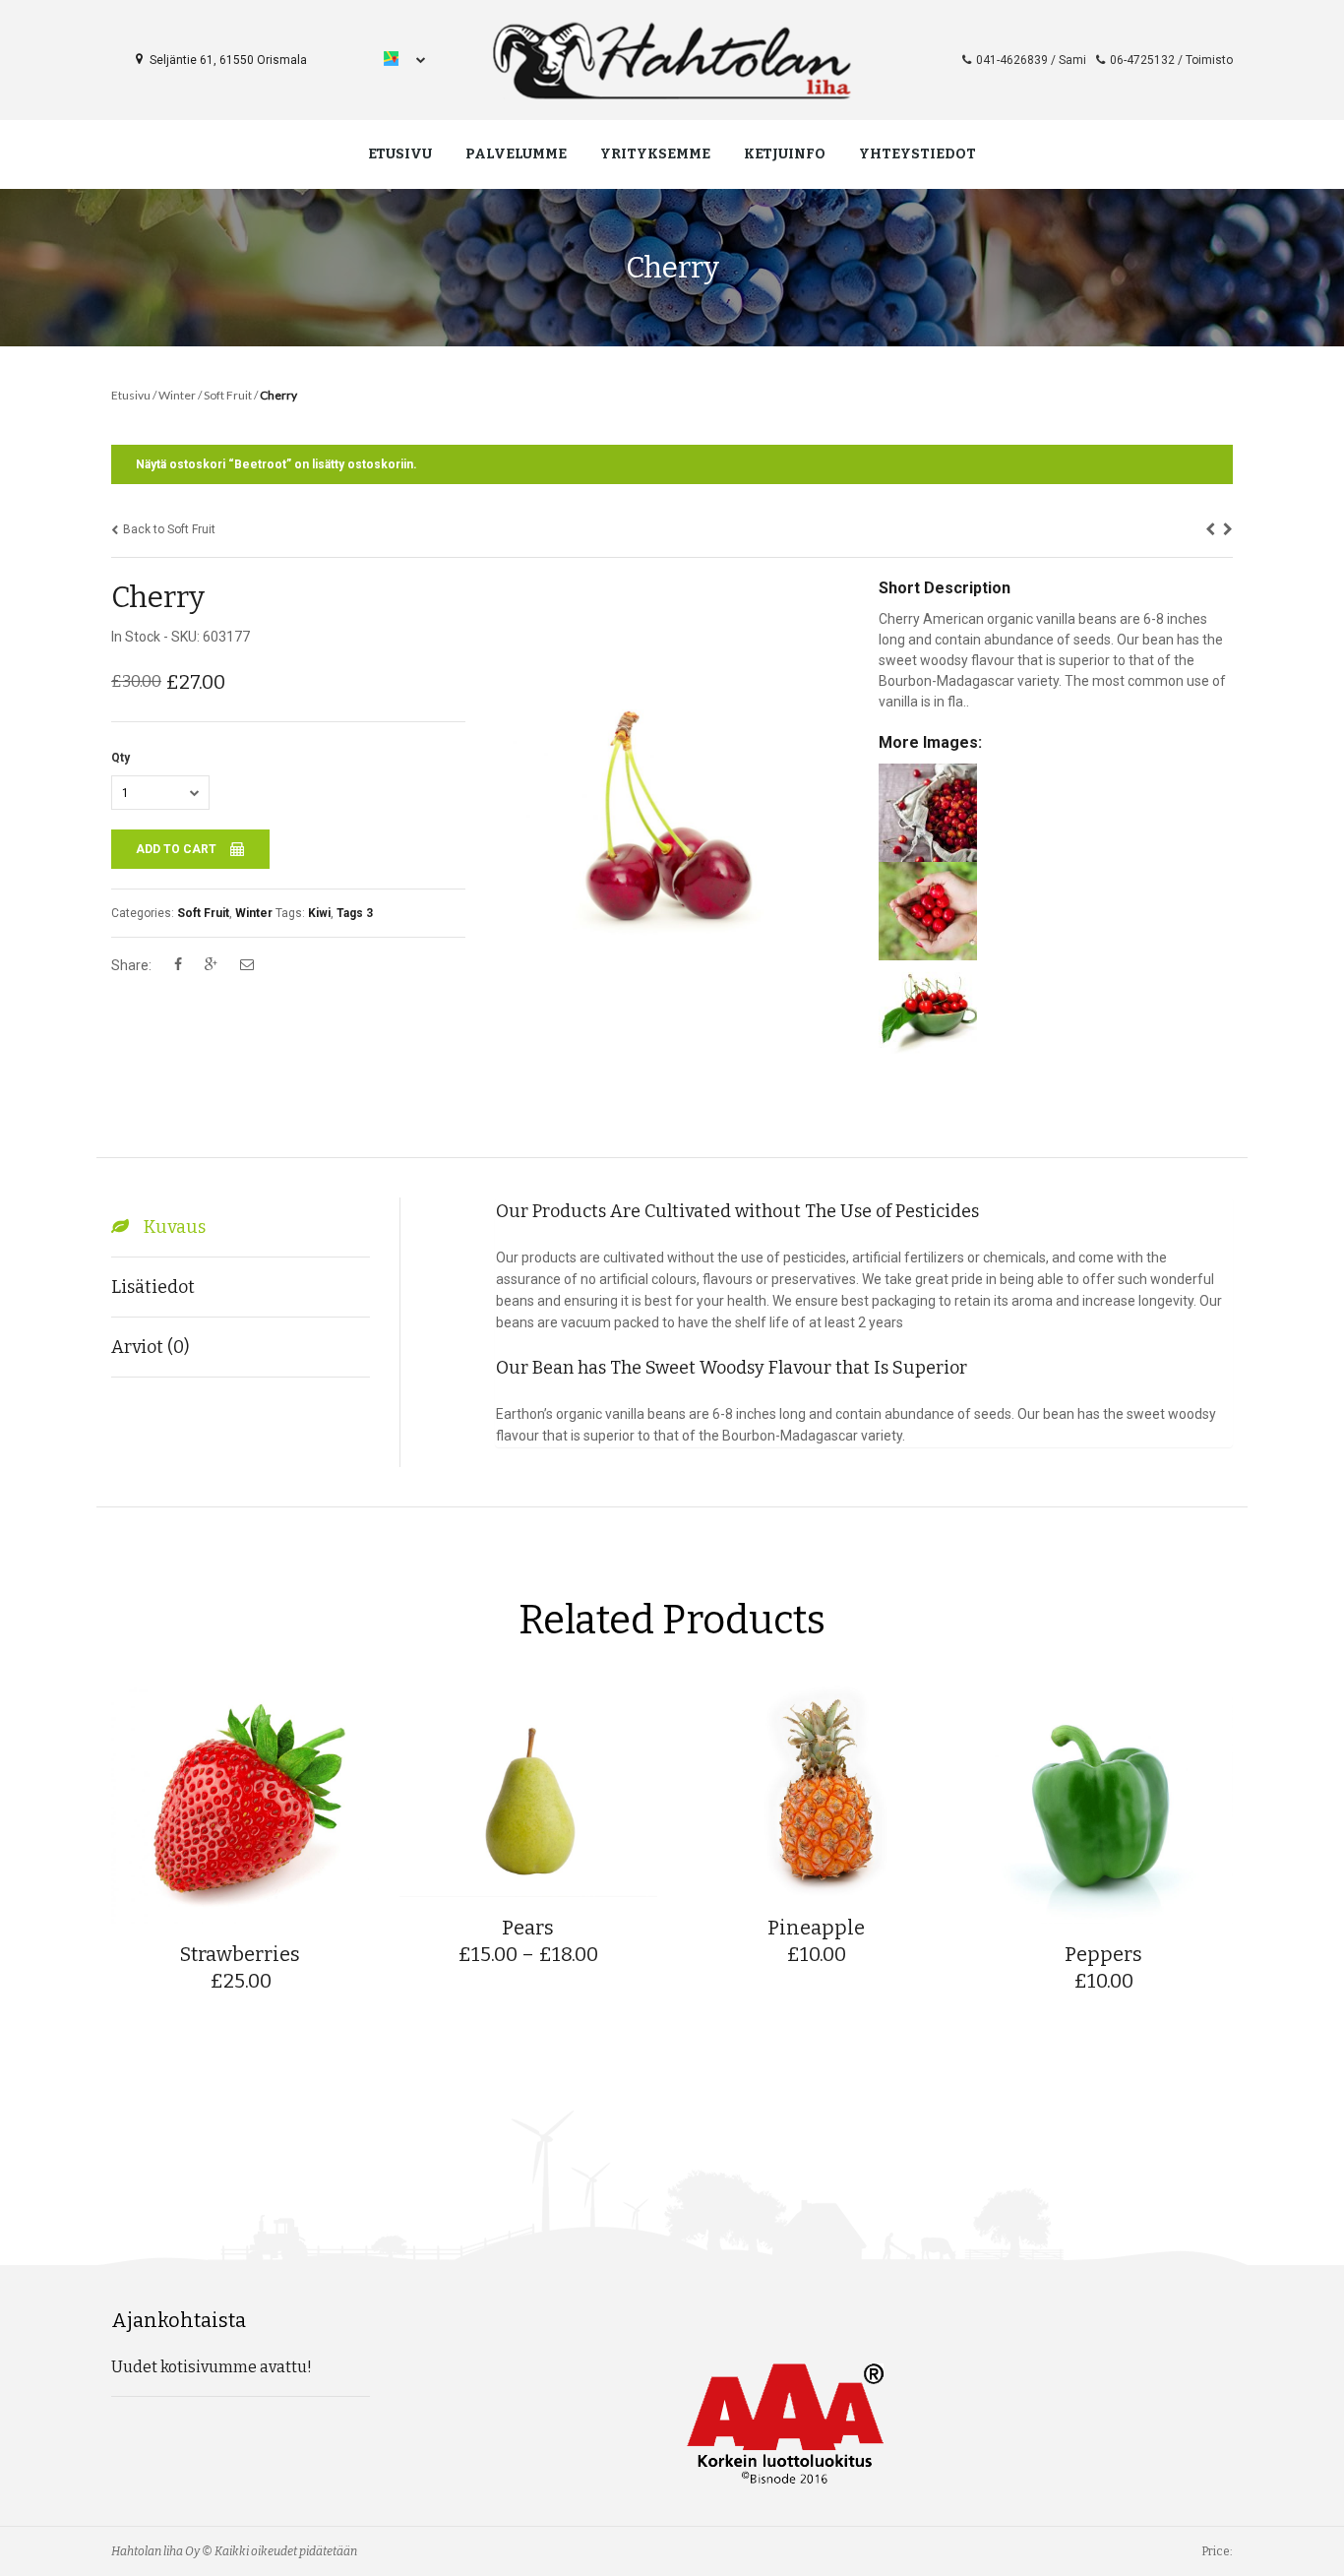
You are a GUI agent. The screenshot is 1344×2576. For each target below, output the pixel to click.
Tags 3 (355, 913)
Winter (177, 395)
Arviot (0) (150, 1347)
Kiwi (319, 913)
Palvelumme (516, 154)
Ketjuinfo (785, 154)
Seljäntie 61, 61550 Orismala (227, 60)
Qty (121, 758)
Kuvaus (175, 1227)
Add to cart (178, 849)
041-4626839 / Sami (1031, 60)
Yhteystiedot (917, 154)
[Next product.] (1228, 529)
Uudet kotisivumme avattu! (212, 2367)
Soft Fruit (228, 395)
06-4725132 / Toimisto (1171, 60)
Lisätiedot (153, 1287)
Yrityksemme (655, 154)
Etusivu (400, 154)
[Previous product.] (1210, 529)
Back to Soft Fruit (168, 529)
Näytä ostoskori (181, 464)
